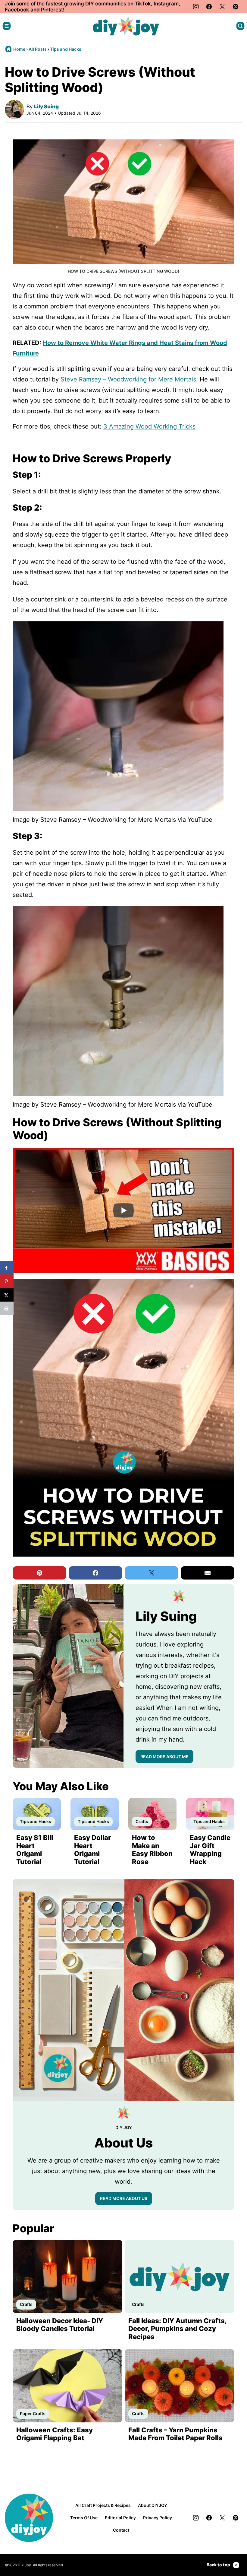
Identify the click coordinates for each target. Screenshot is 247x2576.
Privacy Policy (158, 2518)
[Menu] (7, 26)
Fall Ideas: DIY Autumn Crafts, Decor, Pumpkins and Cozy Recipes (177, 2329)
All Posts (38, 49)
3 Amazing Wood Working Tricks (149, 426)
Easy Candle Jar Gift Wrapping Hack (210, 1849)
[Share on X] (7, 1295)
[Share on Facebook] (7, 1268)
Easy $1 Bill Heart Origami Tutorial (35, 1849)
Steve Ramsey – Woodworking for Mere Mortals (127, 379)
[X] (222, 7)
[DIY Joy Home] (126, 26)
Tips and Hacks (66, 49)
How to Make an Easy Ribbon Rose (152, 1849)
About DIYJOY (153, 2505)
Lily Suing (46, 107)
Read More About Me (164, 1757)
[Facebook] (209, 7)
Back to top (218, 2565)
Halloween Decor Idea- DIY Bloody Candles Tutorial (60, 2325)
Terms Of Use (84, 2518)
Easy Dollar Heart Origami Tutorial (92, 1849)
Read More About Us (124, 2198)
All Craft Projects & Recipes (103, 2505)
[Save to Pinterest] (7, 1281)
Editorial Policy (120, 2518)
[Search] (240, 26)
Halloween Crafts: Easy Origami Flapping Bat (55, 2434)
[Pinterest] (236, 7)
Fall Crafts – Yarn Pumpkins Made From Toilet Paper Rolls (175, 2434)
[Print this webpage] (7, 1308)
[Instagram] (196, 7)
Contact (121, 2530)
